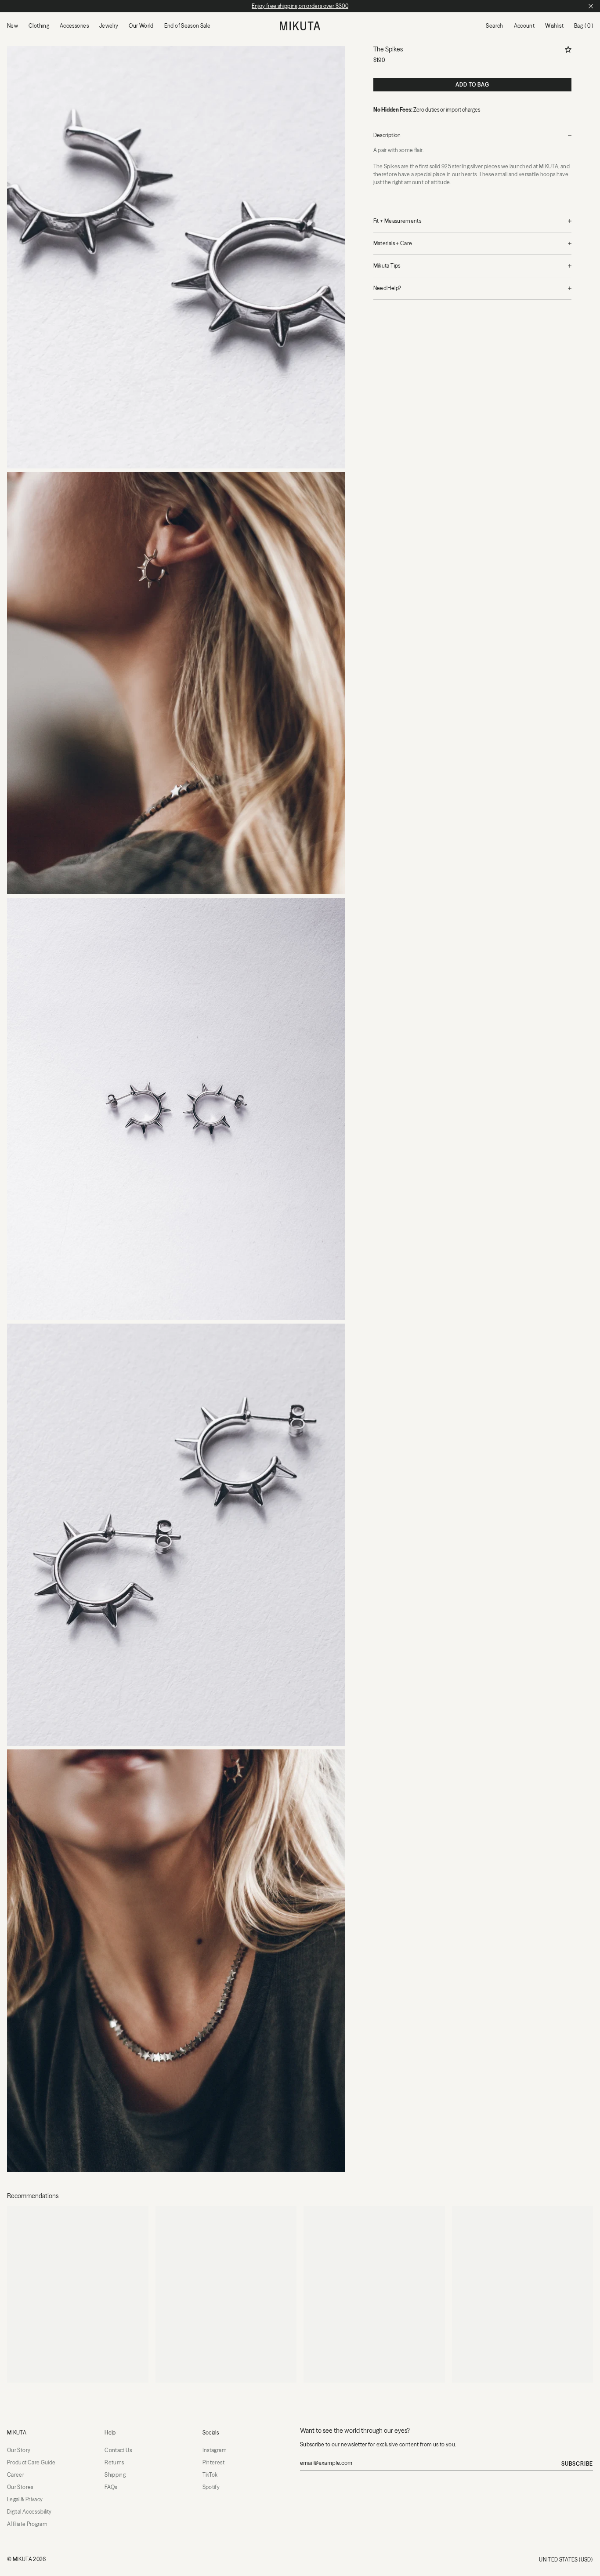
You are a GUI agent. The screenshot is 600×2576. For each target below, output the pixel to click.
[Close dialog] (373, 1181)
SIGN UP (300, 1382)
